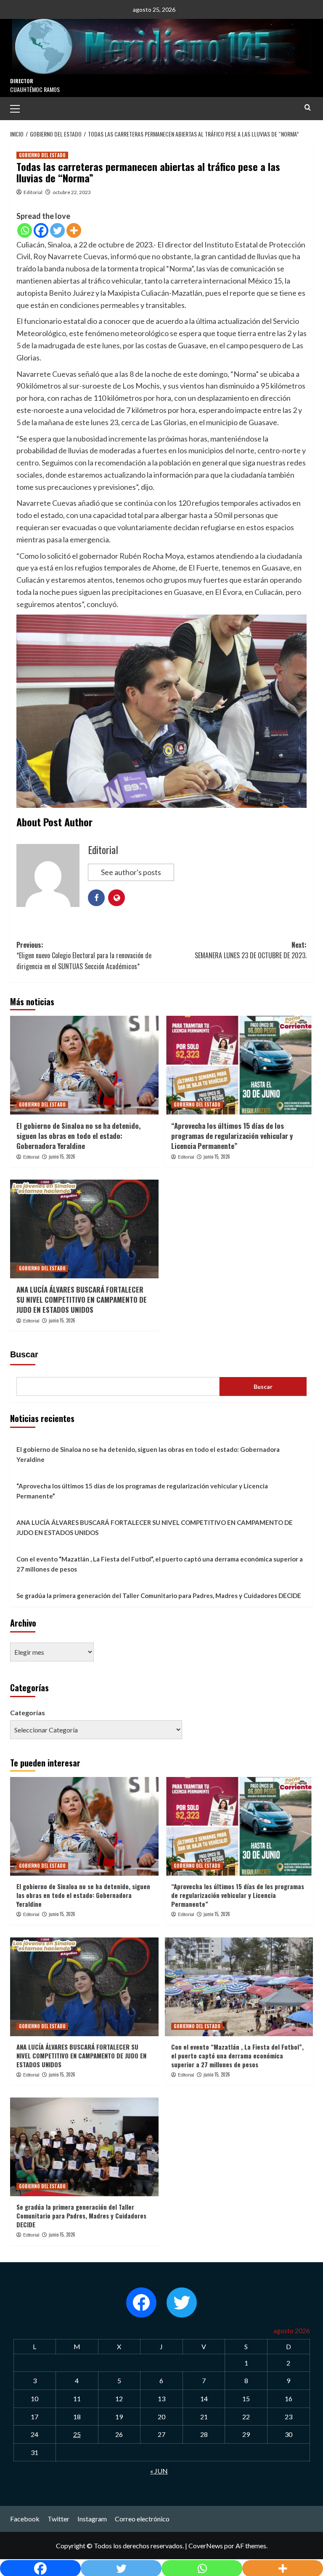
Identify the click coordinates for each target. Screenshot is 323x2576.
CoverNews (206, 2546)
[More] (74, 230)
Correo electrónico (142, 2519)
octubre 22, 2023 (72, 192)
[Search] (308, 107)
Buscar (24, 1354)
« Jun (159, 2471)
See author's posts (131, 872)
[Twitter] (57, 230)
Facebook (25, 2519)
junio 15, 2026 (62, 1157)
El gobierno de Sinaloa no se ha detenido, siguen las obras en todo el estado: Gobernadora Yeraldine (78, 1136)
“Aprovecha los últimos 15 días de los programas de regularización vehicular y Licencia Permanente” (232, 1136)
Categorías (28, 1713)
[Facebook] (41, 230)
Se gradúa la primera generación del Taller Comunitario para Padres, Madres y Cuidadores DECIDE (159, 1596)
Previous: (84, 955)
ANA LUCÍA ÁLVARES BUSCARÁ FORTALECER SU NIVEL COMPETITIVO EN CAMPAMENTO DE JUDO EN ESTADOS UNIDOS (82, 1300)
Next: (251, 950)
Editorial (33, 192)
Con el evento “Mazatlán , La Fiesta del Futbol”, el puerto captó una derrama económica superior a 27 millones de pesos (160, 1564)
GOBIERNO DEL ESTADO (42, 155)
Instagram (92, 2519)
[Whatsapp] (25, 230)
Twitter (58, 2519)
